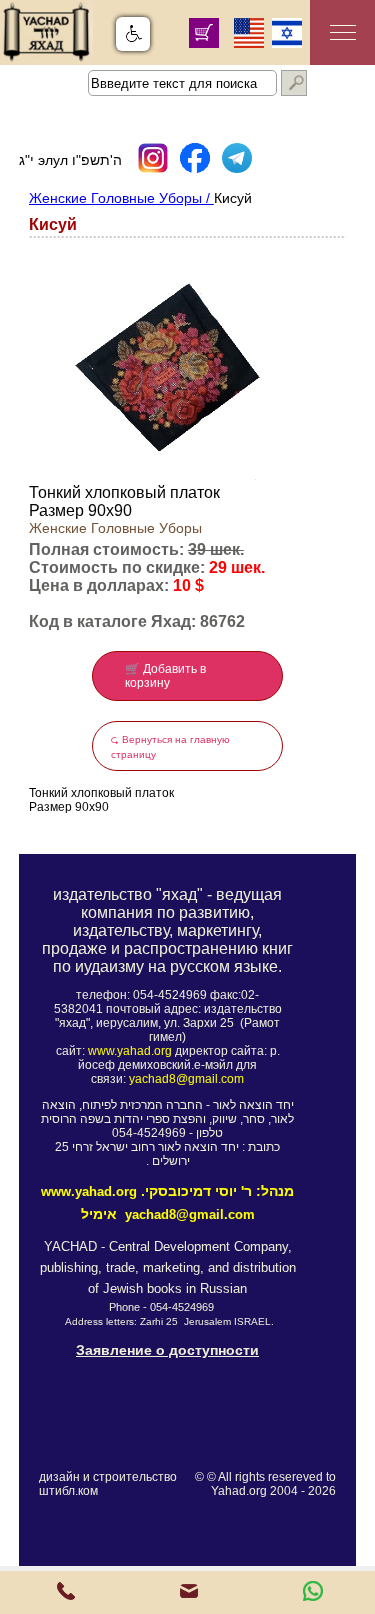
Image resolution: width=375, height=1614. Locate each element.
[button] (133, 34)
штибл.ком (68, 1491)
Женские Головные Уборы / (121, 198)
